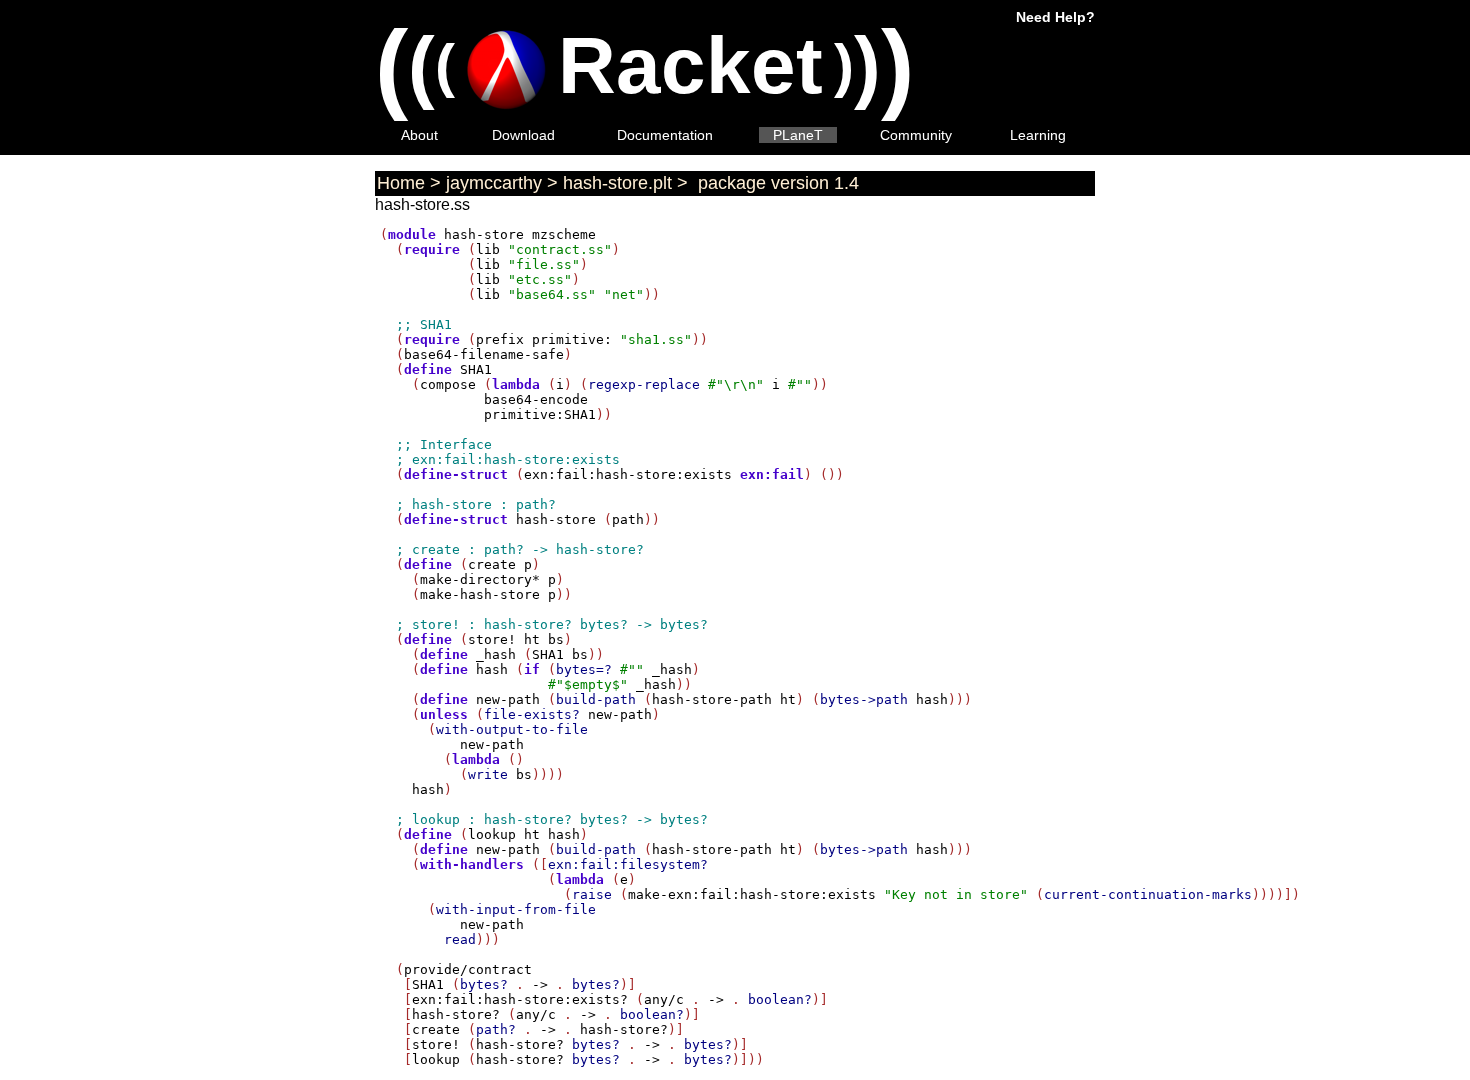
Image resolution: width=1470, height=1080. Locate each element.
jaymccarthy (494, 183)
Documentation (665, 135)
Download (523, 135)
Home (401, 183)
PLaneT (798, 135)
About (419, 135)
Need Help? (1055, 17)
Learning (1038, 135)
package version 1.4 (776, 183)
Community (916, 135)
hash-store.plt (617, 183)
